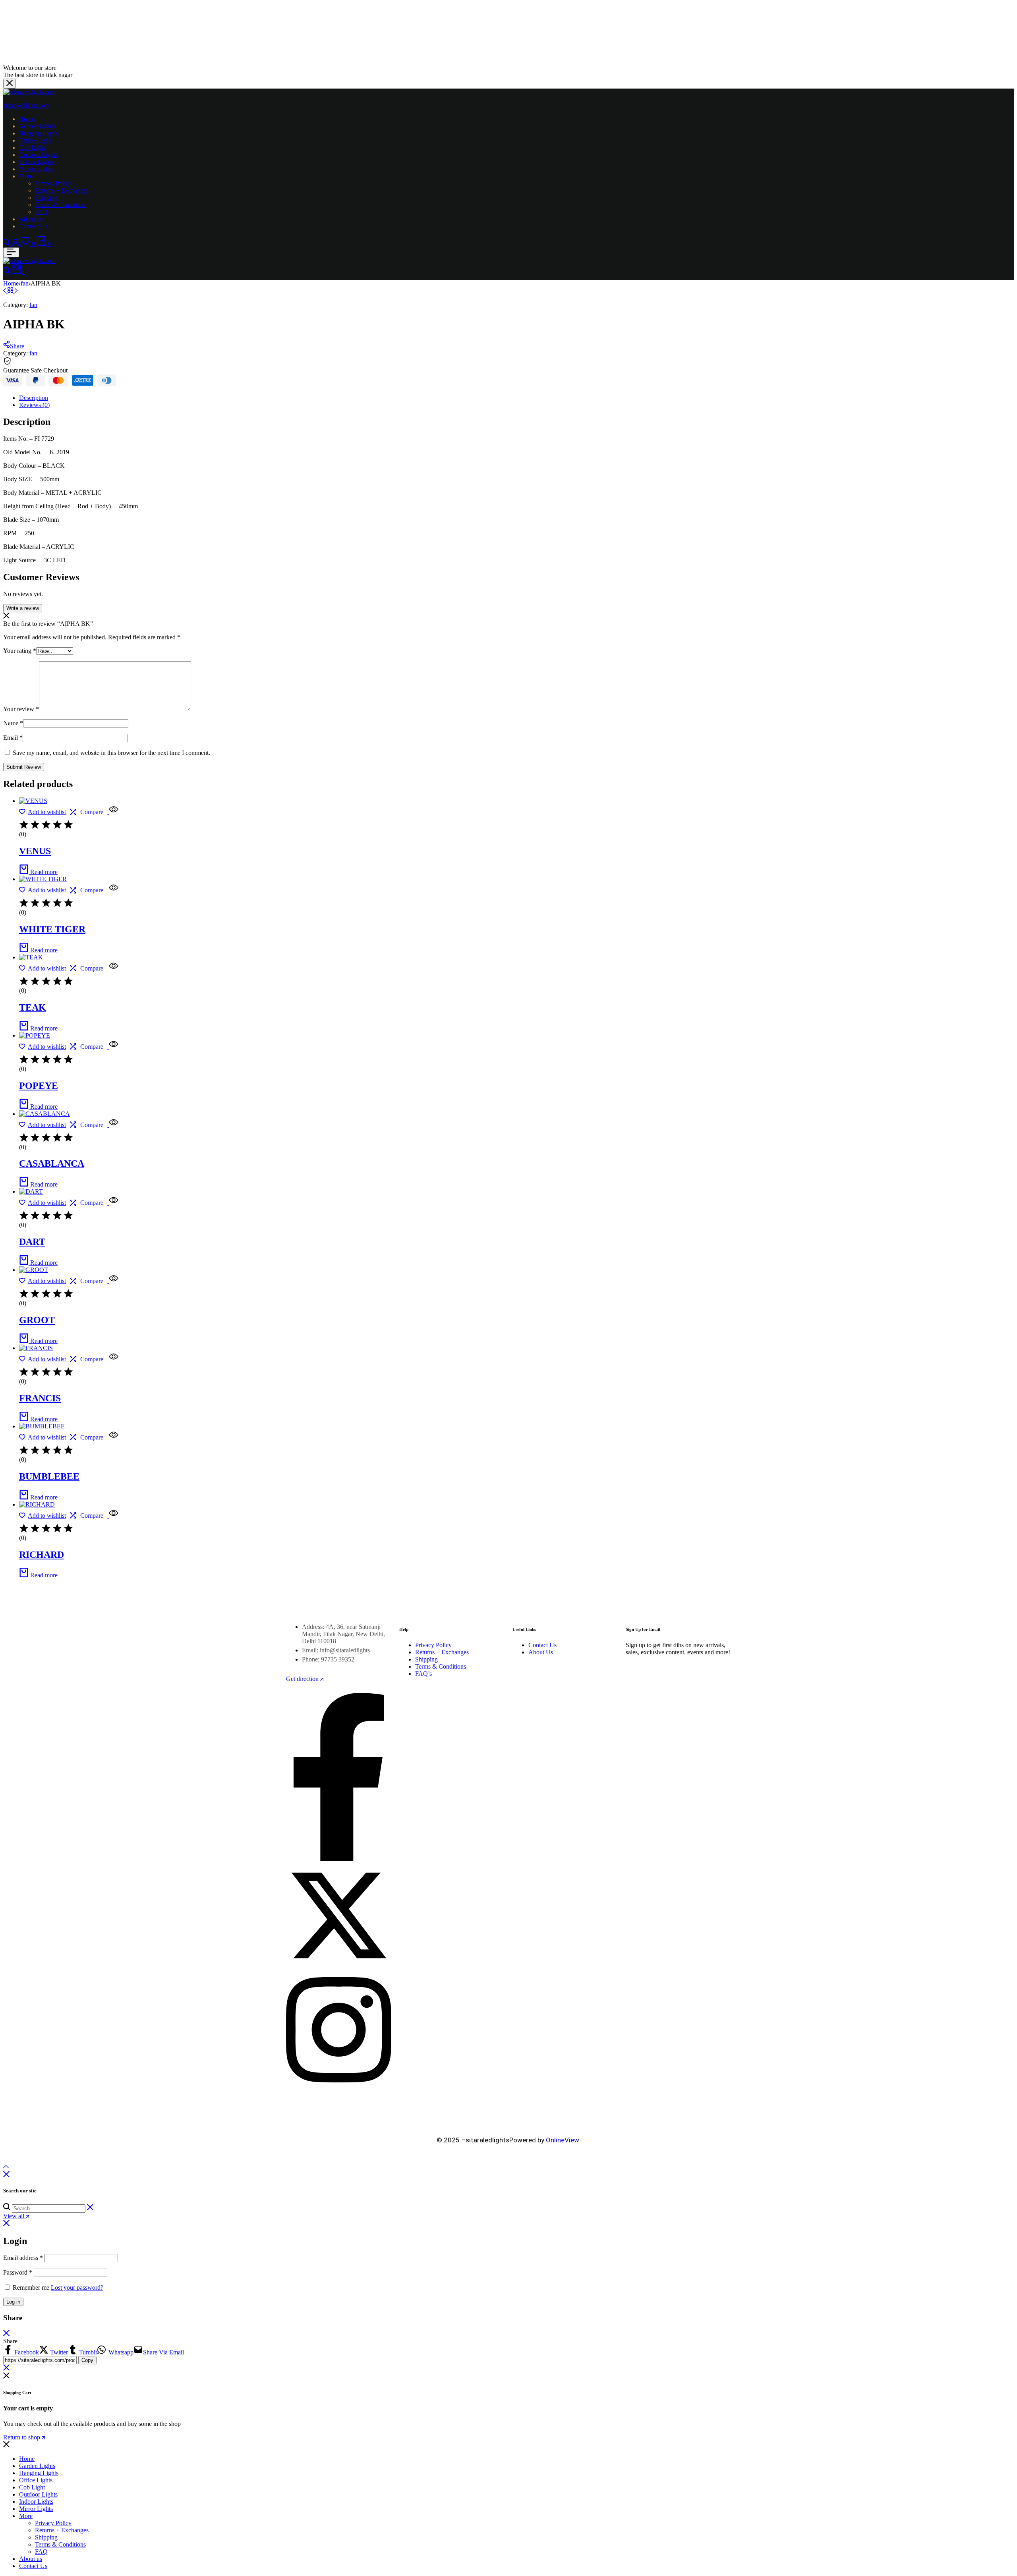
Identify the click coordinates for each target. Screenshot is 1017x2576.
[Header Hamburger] (11, 252)
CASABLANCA (52, 1164)
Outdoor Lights (38, 155)
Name (13, 723)
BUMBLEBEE (49, 1476)
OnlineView (563, 2140)
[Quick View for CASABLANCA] (113, 1125)
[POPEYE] (35, 1035)
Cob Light (32, 148)
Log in (13, 2302)
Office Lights (36, 140)
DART (32, 1242)
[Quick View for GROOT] (113, 1281)
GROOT (37, 1320)
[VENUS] (33, 801)
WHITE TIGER (52, 929)
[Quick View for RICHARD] (113, 1516)
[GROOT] (34, 1270)
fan (25, 283)
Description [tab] (34, 398)
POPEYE (39, 1086)
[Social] (339, 1859)
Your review (21, 709)
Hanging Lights (39, 133)
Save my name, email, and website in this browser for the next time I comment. (111, 753)
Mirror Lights (36, 169)
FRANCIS (40, 1398)
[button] (29, 244)
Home (27, 119)
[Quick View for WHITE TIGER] (113, 890)
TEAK (33, 1007)
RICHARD (42, 1555)
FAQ (41, 212)
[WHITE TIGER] (43, 879)
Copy (87, 2360)
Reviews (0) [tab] (34, 405)
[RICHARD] (37, 1504)
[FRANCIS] (36, 1348)
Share (17, 346)
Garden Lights (37, 126)
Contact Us (33, 226)
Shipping (46, 198)
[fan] (11, 290)
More (26, 176)
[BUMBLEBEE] (42, 1426)
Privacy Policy (53, 183)
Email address (23, 2258)
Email (13, 738)
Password (18, 2272)
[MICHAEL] (16, 290)
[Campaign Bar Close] (10, 84)
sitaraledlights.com (26, 105)
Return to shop (22, 2437)
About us (31, 219)
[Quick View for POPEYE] (113, 1047)
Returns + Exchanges (62, 190)
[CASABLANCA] (44, 1114)
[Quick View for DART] (113, 1203)
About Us (541, 1652)
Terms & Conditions (60, 205)
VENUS (35, 851)
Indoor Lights (36, 162)
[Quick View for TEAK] (113, 968)
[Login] (16, 244)
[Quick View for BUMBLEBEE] (113, 1437)
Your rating (20, 651)
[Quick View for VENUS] (113, 812)
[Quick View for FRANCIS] (113, 1359)
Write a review (23, 608)
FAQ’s (423, 1674)
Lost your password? (77, 2288)
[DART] (5, 290)
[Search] (8, 244)
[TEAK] (31, 957)
